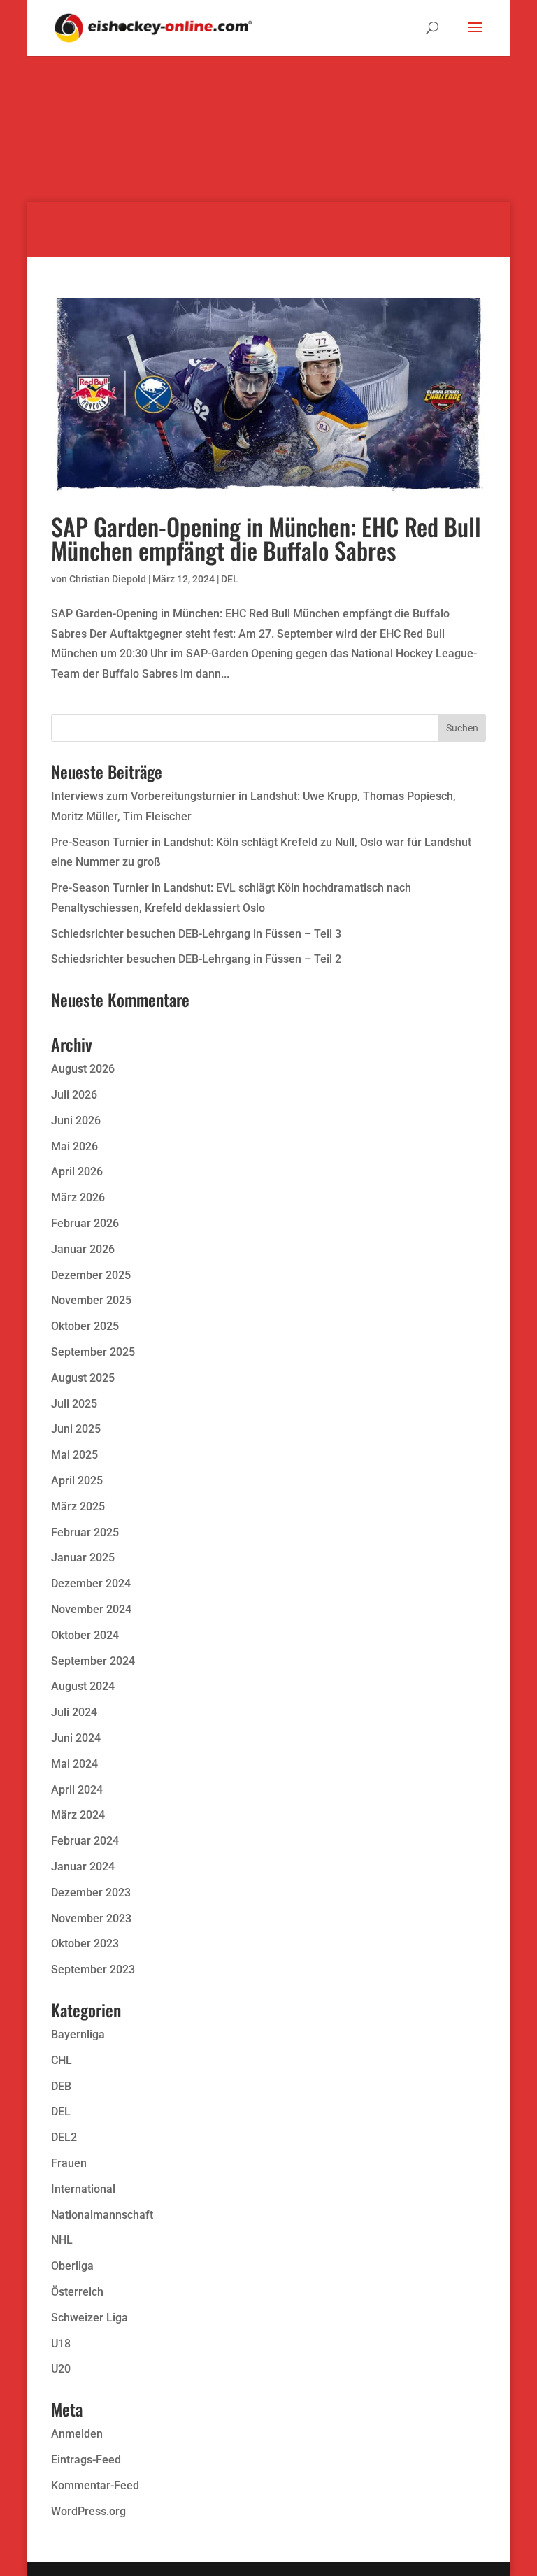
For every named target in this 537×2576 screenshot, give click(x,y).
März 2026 (78, 1197)
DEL (230, 579)
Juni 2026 (76, 1121)
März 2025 (78, 1507)
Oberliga (72, 2266)
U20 (61, 2369)
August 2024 (83, 1686)
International (83, 2189)
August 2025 (83, 1378)
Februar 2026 (85, 1223)
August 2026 (83, 1069)
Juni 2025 (76, 1429)
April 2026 (77, 1172)
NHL (62, 2240)
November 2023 (91, 1918)
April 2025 (77, 1481)
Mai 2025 (74, 1455)
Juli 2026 (74, 1095)
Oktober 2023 (85, 1944)
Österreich (77, 2292)
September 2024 (93, 1661)
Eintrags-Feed (86, 2460)
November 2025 (91, 1300)
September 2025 (93, 1352)
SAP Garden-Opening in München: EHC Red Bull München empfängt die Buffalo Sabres (266, 538)
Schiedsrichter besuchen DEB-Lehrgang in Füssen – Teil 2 (196, 959)
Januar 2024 (83, 1867)
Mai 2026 (74, 1146)
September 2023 (93, 1969)
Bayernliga (78, 2034)
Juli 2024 (74, 1712)
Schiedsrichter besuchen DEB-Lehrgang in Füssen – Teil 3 (196, 934)
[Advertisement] (268, 105)
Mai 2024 (74, 1764)
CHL (62, 2060)
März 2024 (78, 1815)
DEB (61, 2086)
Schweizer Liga (89, 2318)
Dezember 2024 (91, 1583)
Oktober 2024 (85, 1635)
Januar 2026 (83, 1249)
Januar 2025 (83, 1558)
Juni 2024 (76, 1738)
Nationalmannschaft (102, 2215)
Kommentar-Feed (95, 2485)
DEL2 (64, 2137)
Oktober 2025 (85, 1326)
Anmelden (77, 2434)
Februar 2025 (85, 1532)
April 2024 (77, 1790)
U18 (61, 2344)
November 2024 (91, 1609)
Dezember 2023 (91, 1892)
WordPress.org (88, 2511)
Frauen (69, 2163)
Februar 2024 (85, 1841)
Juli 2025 (74, 1404)
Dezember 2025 (91, 1275)
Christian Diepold (108, 579)
